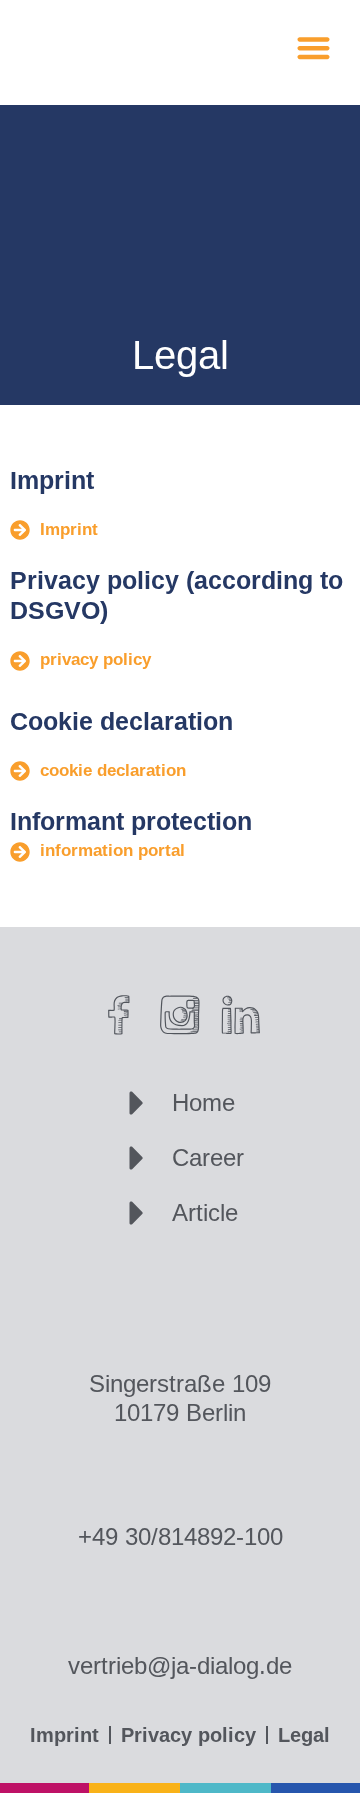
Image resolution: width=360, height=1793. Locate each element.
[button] (314, 47)
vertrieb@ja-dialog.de (180, 1665)
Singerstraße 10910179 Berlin (180, 1398)
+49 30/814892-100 (180, 1536)
